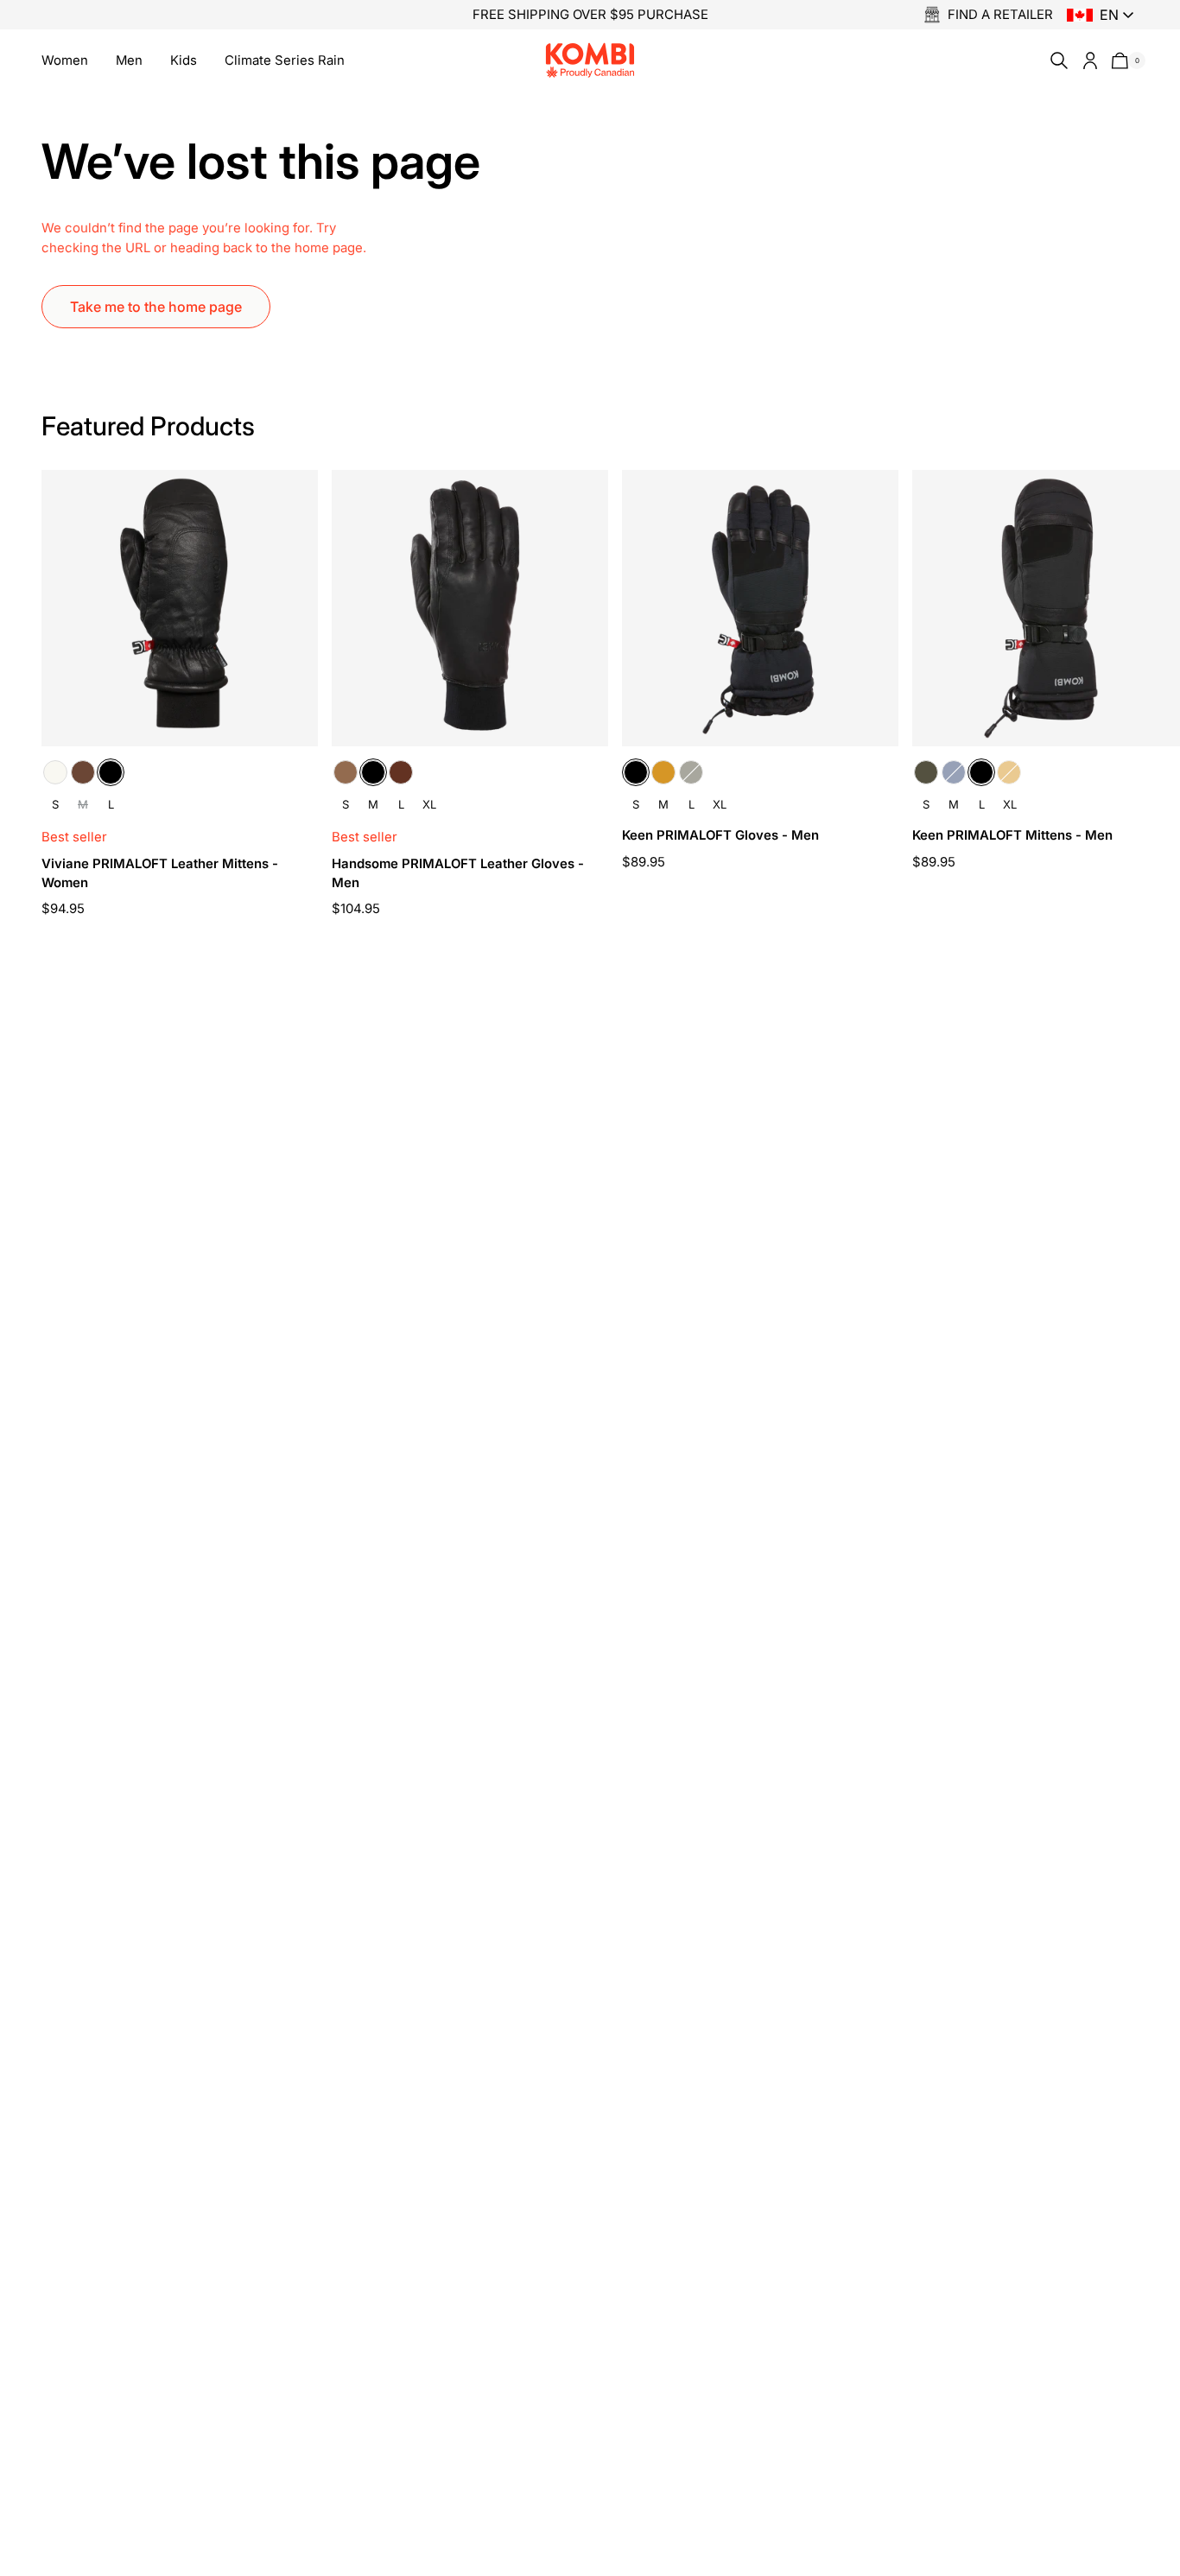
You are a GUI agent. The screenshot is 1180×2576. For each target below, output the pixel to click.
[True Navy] (954, 772)
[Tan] (663, 772)
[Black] (111, 772)
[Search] (1056, 60)
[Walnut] (401, 772)
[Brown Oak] (83, 772)
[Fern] (691, 772)
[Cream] (55, 772)
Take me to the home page (156, 307)
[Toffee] (346, 772)
